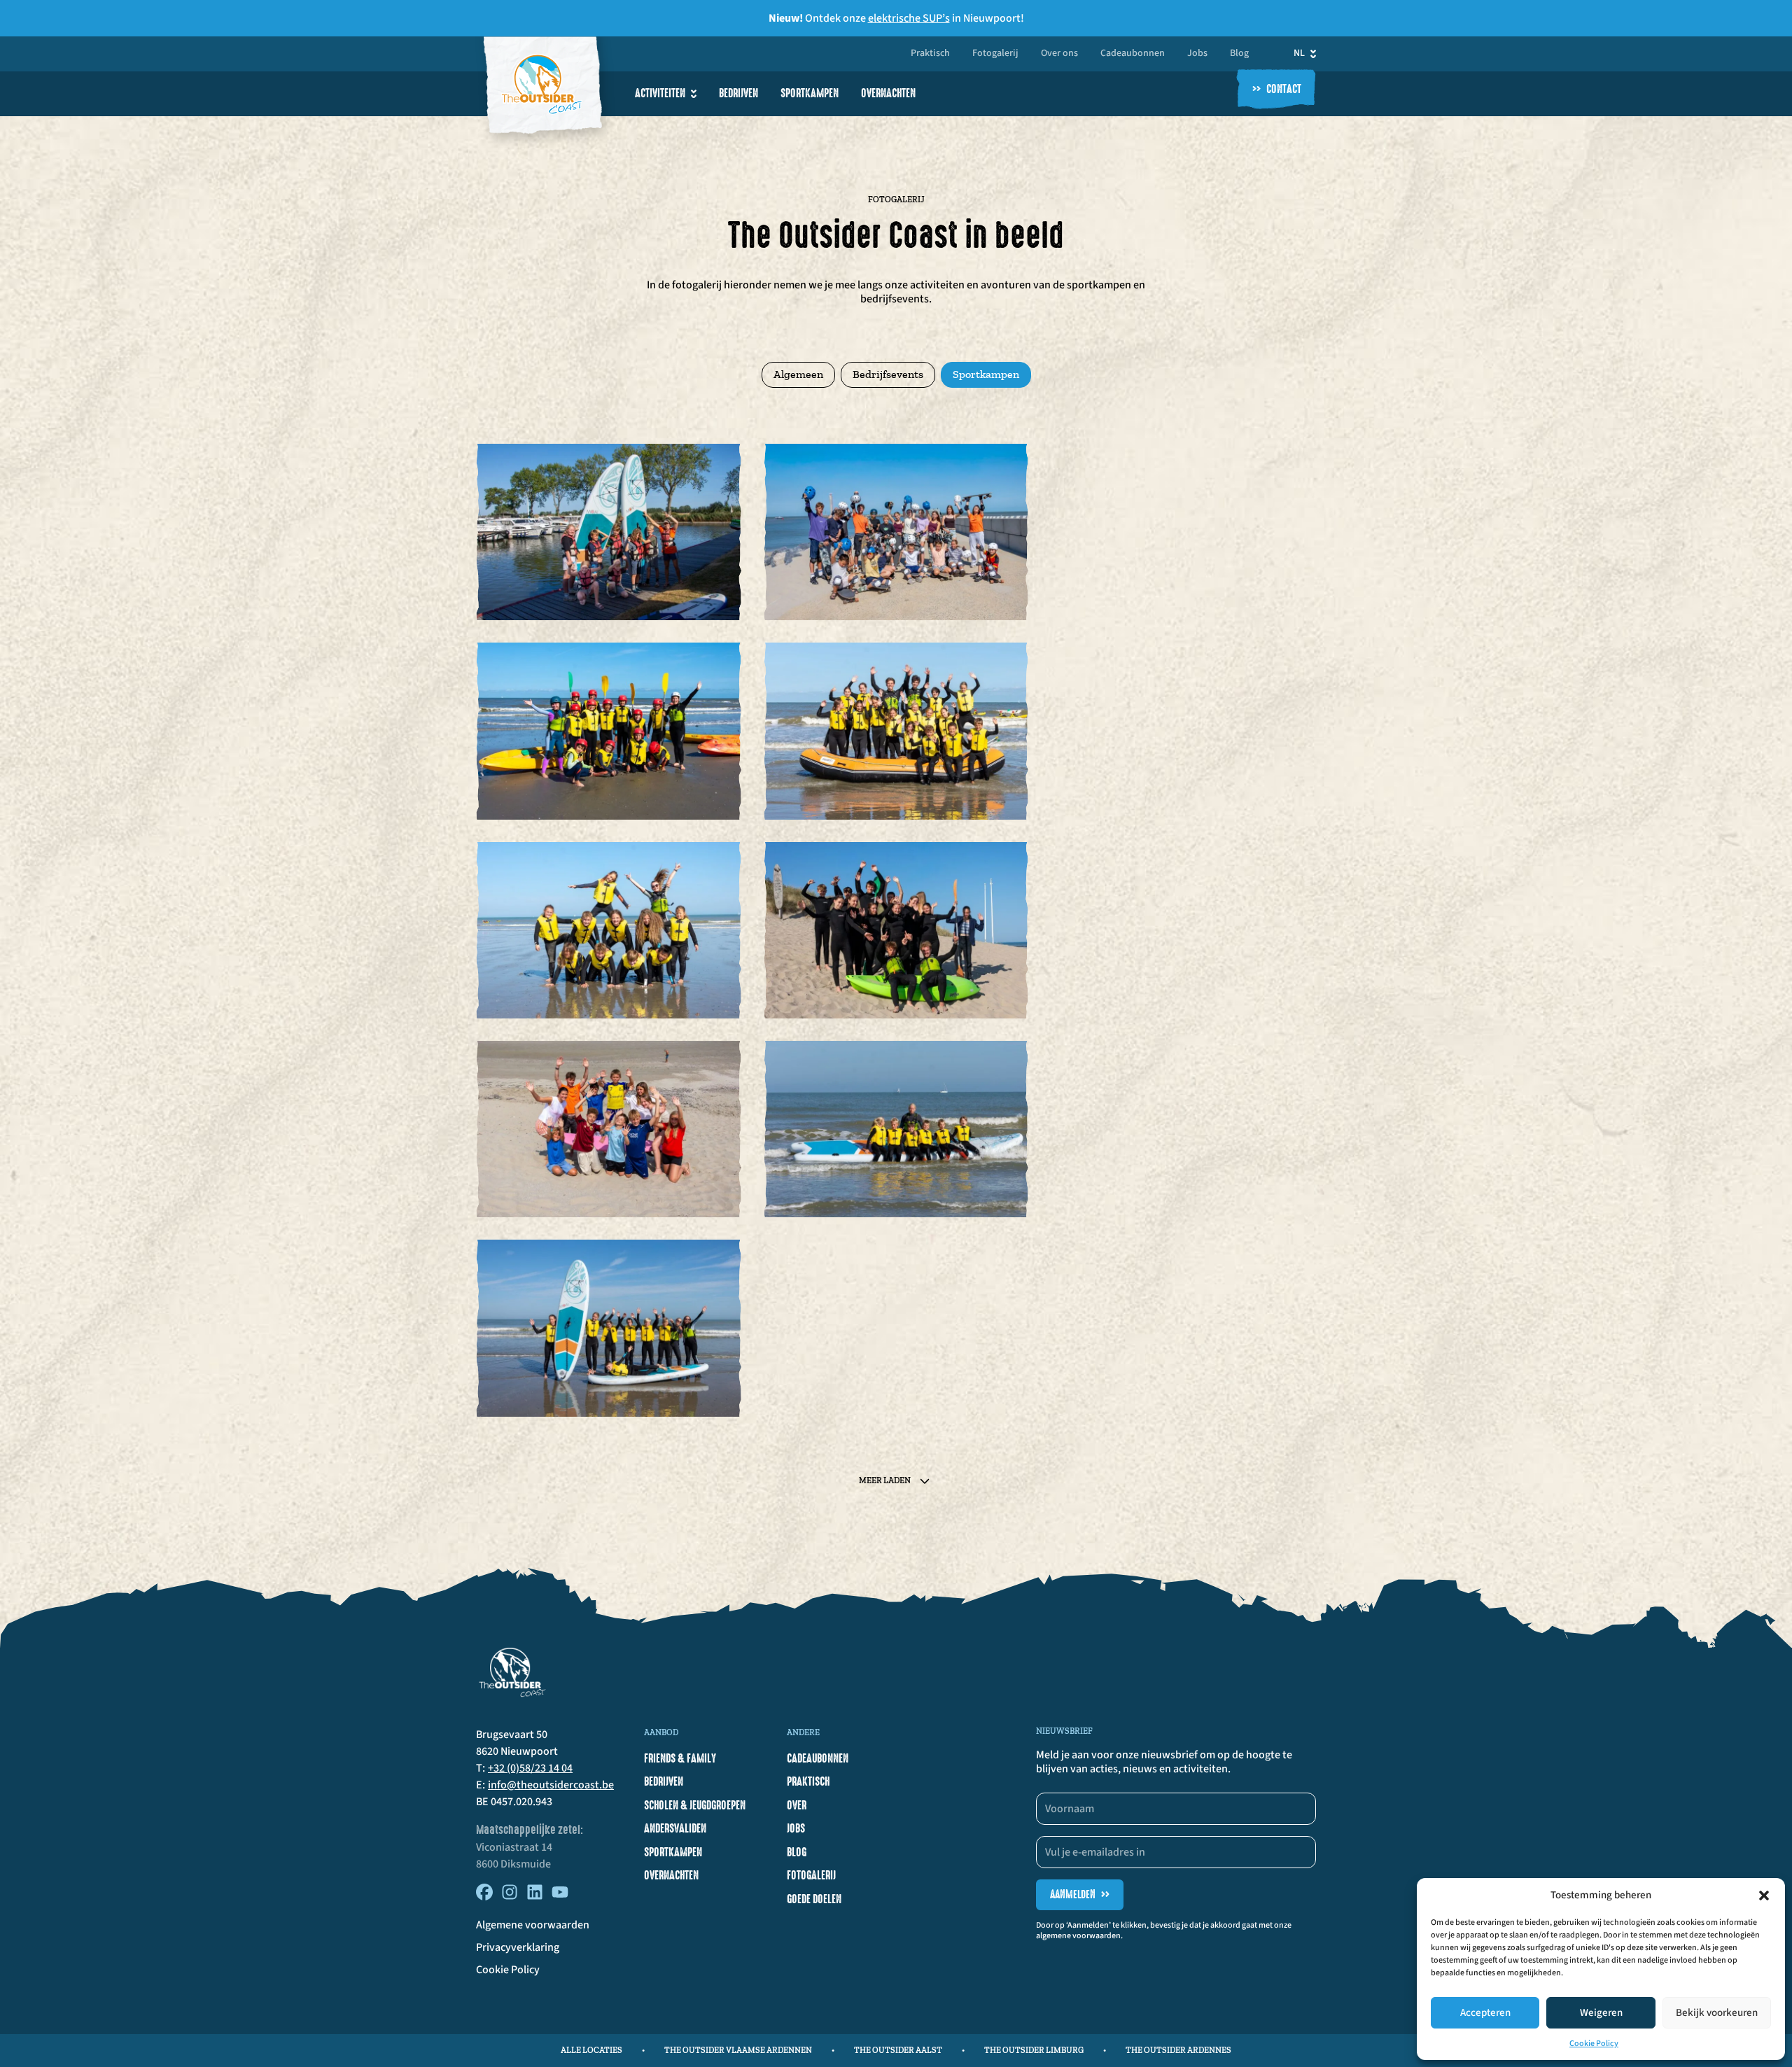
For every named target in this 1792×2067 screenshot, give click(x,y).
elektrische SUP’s (909, 18)
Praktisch (930, 54)
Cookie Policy (1594, 2044)
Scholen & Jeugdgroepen (695, 1805)
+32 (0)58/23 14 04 (530, 1768)
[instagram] (510, 1897)
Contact (1277, 90)
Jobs (1197, 54)
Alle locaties (591, 2050)
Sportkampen (810, 93)
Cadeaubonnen (1133, 54)
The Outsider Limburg (1034, 2050)
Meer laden (885, 1480)
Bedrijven (738, 93)
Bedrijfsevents (888, 374)
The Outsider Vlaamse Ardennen (738, 2050)
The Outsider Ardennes (1178, 2050)
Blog (1239, 54)
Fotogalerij (995, 54)
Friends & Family (680, 1758)
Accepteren (1485, 2013)
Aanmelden (1080, 1894)
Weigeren (1601, 2013)
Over (797, 1805)
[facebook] (484, 1897)
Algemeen (798, 374)
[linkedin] (535, 1897)
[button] (1764, 1896)
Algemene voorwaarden (533, 1925)
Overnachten (888, 93)
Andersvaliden (675, 1828)
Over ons (1059, 54)
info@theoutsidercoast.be (551, 1785)
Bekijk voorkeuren (1717, 2013)
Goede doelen (814, 1899)
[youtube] (560, 1897)
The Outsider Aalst (898, 2050)
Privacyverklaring (518, 1947)
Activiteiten (660, 93)
